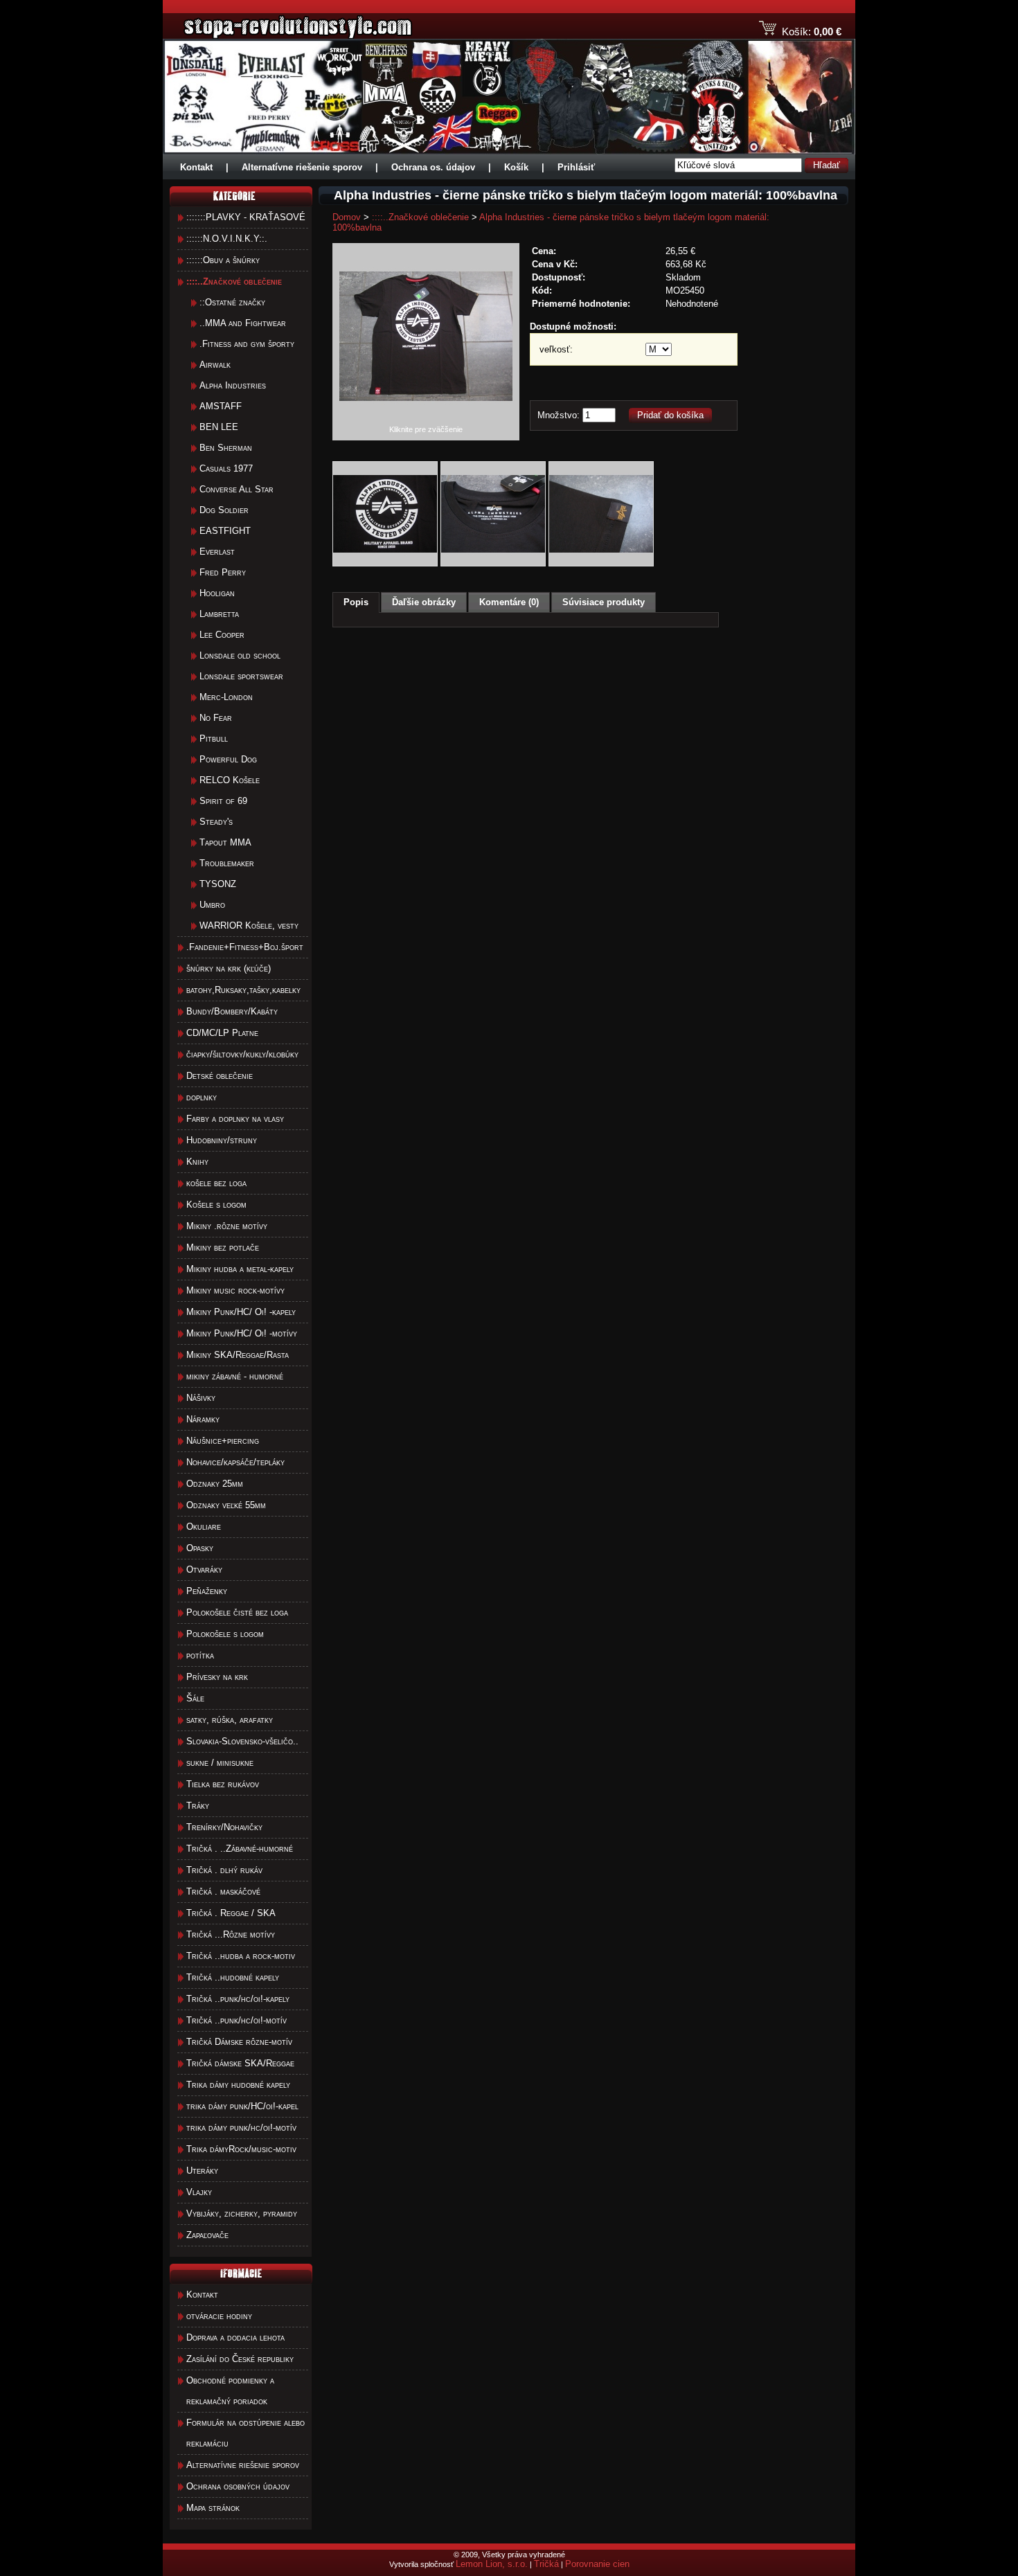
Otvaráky (204, 1569)
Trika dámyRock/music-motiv (241, 2149)
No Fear (216, 718)
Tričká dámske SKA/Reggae (240, 2063)
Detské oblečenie (220, 1076)
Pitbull (214, 739)
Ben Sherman (226, 448)
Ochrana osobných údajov (238, 2486)
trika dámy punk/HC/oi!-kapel (242, 2106)
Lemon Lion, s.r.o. (492, 2564)
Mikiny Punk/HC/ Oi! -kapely (241, 1312)
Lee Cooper (222, 635)
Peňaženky (207, 1591)
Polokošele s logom (225, 1634)
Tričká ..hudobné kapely (233, 1977)
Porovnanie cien (597, 2564)
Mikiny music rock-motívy (235, 1290)
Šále (195, 1698)
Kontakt (196, 167)
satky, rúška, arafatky (230, 1720)
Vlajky (199, 2192)
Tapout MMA (225, 842)
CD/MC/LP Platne (222, 1033)
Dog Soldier (224, 510)
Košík (516, 167)
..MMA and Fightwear (243, 323)
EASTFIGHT (225, 531)
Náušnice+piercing (223, 1441)
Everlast (217, 552)
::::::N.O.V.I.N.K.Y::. (227, 239)
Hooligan (217, 593)
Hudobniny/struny (222, 1140)
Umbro (212, 905)
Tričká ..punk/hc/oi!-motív (236, 2020)
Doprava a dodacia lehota (235, 2337)
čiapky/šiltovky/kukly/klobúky (242, 1054)
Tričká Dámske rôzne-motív (239, 2042)
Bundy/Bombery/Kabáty (232, 1011)
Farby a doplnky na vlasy (235, 1119)
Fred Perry (223, 572)
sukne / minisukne (220, 1763)
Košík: (796, 32)
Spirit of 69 (223, 801)
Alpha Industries (233, 385)
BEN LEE (219, 427)
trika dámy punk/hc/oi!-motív (241, 2128)
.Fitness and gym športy (247, 344)
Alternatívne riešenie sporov (302, 167)
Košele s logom (216, 1205)
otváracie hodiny (219, 2316)
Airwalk (215, 365)
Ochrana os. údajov (433, 167)
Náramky (203, 1419)
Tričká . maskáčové (223, 1891)
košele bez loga (216, 1183)
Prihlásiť (576, 167)
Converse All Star (236, 489)
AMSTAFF (221, 406)
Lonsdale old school (240, 655)
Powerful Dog (228, 759)
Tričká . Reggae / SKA (231, 1913)
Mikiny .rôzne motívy (227, 1226)
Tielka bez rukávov (223, 1784)
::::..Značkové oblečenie (420, 217)
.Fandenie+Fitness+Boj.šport (245, 947)
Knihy (197, 1162)
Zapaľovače (207, 2235)
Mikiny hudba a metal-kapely (240, 1269)
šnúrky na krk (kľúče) (229, 968)
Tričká (546, 2564)
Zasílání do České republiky (240, 2359)
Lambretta (219, 614)
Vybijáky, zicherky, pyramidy (242, 2213)
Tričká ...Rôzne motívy (231, 1934)
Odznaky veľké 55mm (226, 1505)
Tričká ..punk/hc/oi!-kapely (238, 1999)
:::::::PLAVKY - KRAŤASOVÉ (246, 217)
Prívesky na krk (217, 1677)
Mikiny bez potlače (223, 1247)
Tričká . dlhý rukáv (224, 1870)
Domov (347, 217)
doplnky (202, 1097)
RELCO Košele (230, 780)
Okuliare (204, 1527)
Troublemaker (227, 863)
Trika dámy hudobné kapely (238, 2085)
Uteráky (202, 2171)
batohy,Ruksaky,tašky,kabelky (243, 990)
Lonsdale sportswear (241, 676)
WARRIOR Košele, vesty (249, 925)
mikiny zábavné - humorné (235, 1376)
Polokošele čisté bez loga (237, 1612)
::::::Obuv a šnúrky (223, 260)
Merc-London (226, 697)
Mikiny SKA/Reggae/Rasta (238, 1355)
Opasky (200, 1548)
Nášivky (201, 1398)
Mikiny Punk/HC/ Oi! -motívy (242, 1333)
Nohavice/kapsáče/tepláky (235, 1462)
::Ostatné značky (232, 302)
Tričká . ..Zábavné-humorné (240, 1849)
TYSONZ (218, 884)
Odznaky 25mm (215, 1484)
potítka (200, 1655)
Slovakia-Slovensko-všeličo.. (242, 1741)
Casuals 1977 (226, 468)
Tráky (198, 1806)
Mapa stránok (213, 2508)
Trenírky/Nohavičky (224, 1827)
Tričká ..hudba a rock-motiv (241, 1956)
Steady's (216, 822)
